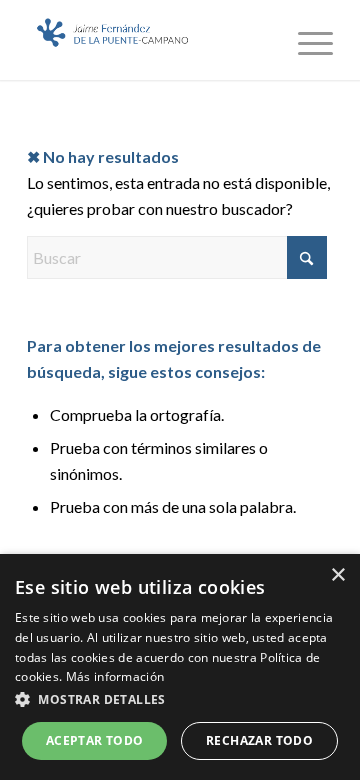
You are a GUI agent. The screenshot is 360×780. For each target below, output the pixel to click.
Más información (115, 676)
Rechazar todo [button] (259, 740)
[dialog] (180, 667)
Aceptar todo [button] (95, 740)
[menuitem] (305, 40)
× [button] (337, 575)
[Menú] (305, 40)
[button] (180, 700)
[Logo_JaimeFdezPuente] (149, 40)
